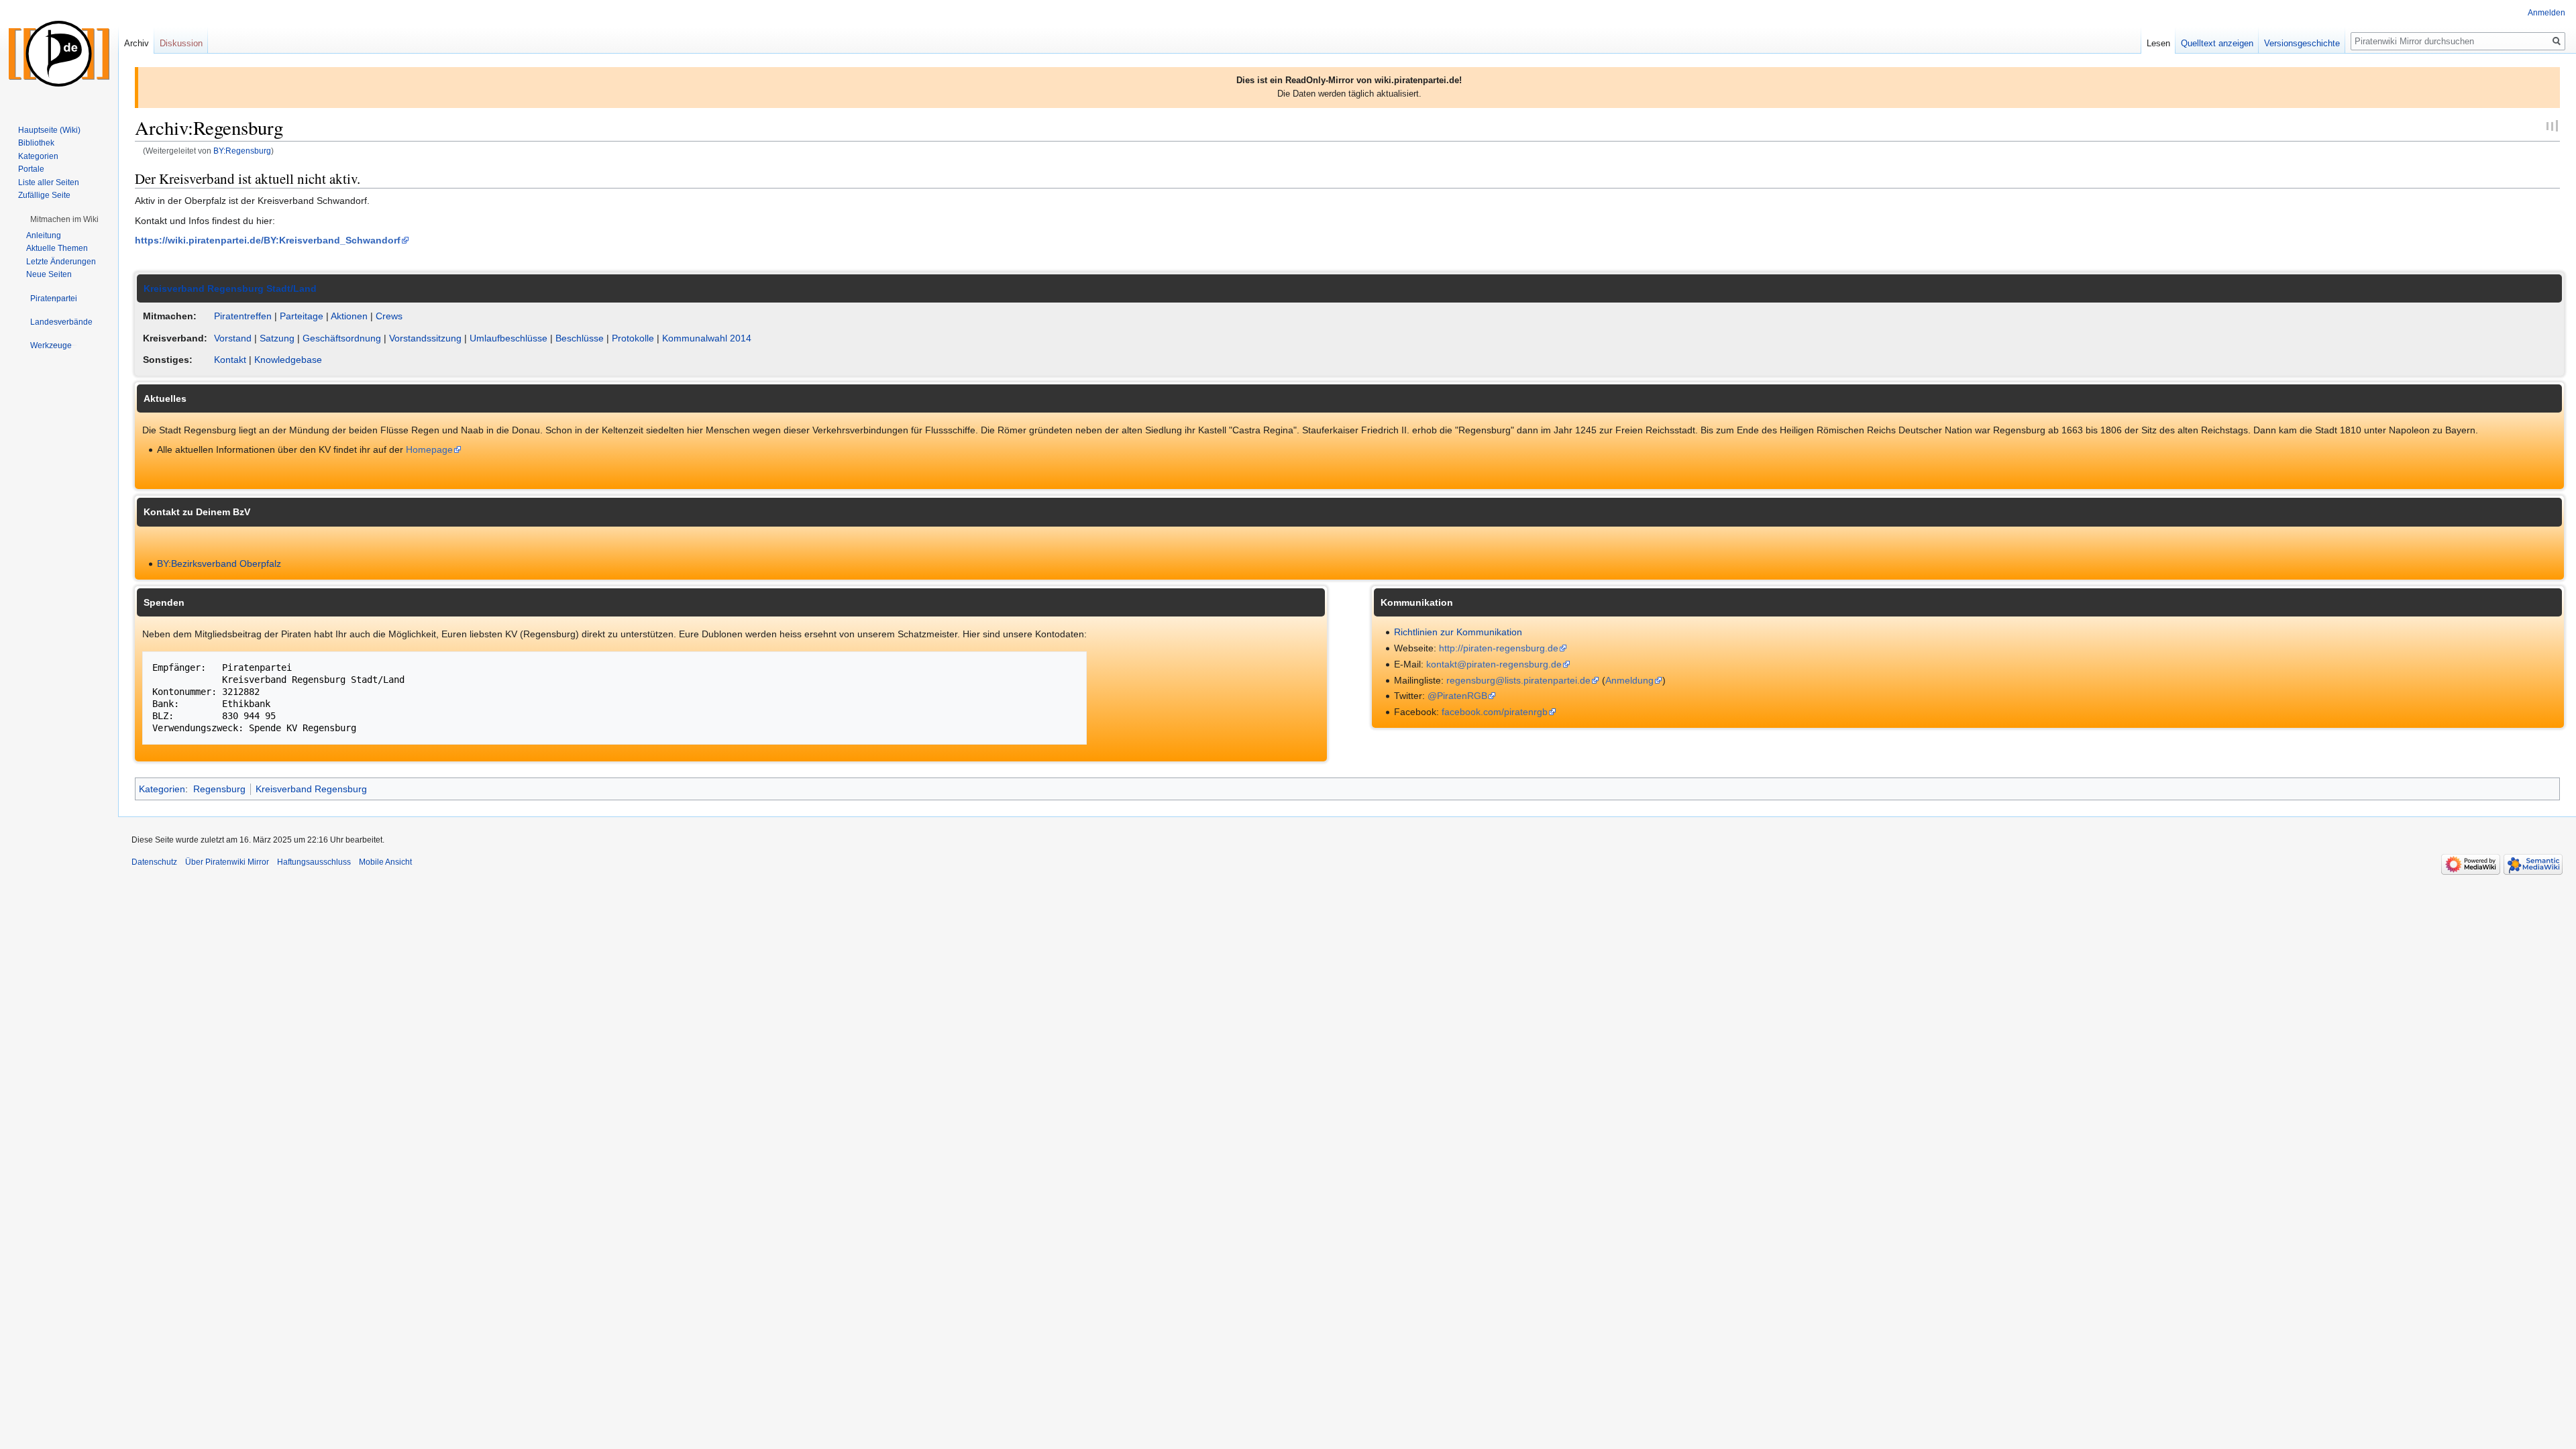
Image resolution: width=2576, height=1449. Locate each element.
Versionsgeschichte (2302, 43)
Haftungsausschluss (314, 862)
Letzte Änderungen (61, 262)
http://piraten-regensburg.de (1499, 648)
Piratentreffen (243, 316)
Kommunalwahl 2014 (707, 338)
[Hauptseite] (59, 54)
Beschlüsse (580, 338)
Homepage (429, 449)
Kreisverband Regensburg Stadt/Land (230, 288)
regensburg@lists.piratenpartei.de (1518, 680)
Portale (31, 169)
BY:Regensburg (242, 151)
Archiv (137, 43)
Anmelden (2546, 13)
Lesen (2158, 43)
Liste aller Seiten (49, 182)
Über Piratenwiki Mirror (227, 862)
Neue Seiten (49, 274)
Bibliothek (36, 143)
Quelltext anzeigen (2217, 43)
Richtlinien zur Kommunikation (1458, 632)
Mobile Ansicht (385, 862)
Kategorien (162, 789)
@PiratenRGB (1457, 696)
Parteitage (302, 316)
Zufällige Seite (44, 195)
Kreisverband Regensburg (311, 789)
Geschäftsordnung (342, 338)
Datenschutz (154, 862)
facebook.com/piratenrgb (1495, 712)
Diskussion (181, 43)
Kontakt (230, 360)
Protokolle (633, 338)
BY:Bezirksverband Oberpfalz (219, 563)
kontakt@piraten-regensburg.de (1494, 664)
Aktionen (349, 316)
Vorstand (233, 338)
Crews (389, 316)
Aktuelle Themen (57, 248)
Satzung (277, 338)
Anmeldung (1629, 680)
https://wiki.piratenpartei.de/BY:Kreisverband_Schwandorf (268, 240)
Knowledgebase (288, 360)
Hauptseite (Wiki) (49, 130)
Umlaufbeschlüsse (508, 338)
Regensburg (219, 789)
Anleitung (44, 235)
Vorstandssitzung (425, 338)
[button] (64, 219)
